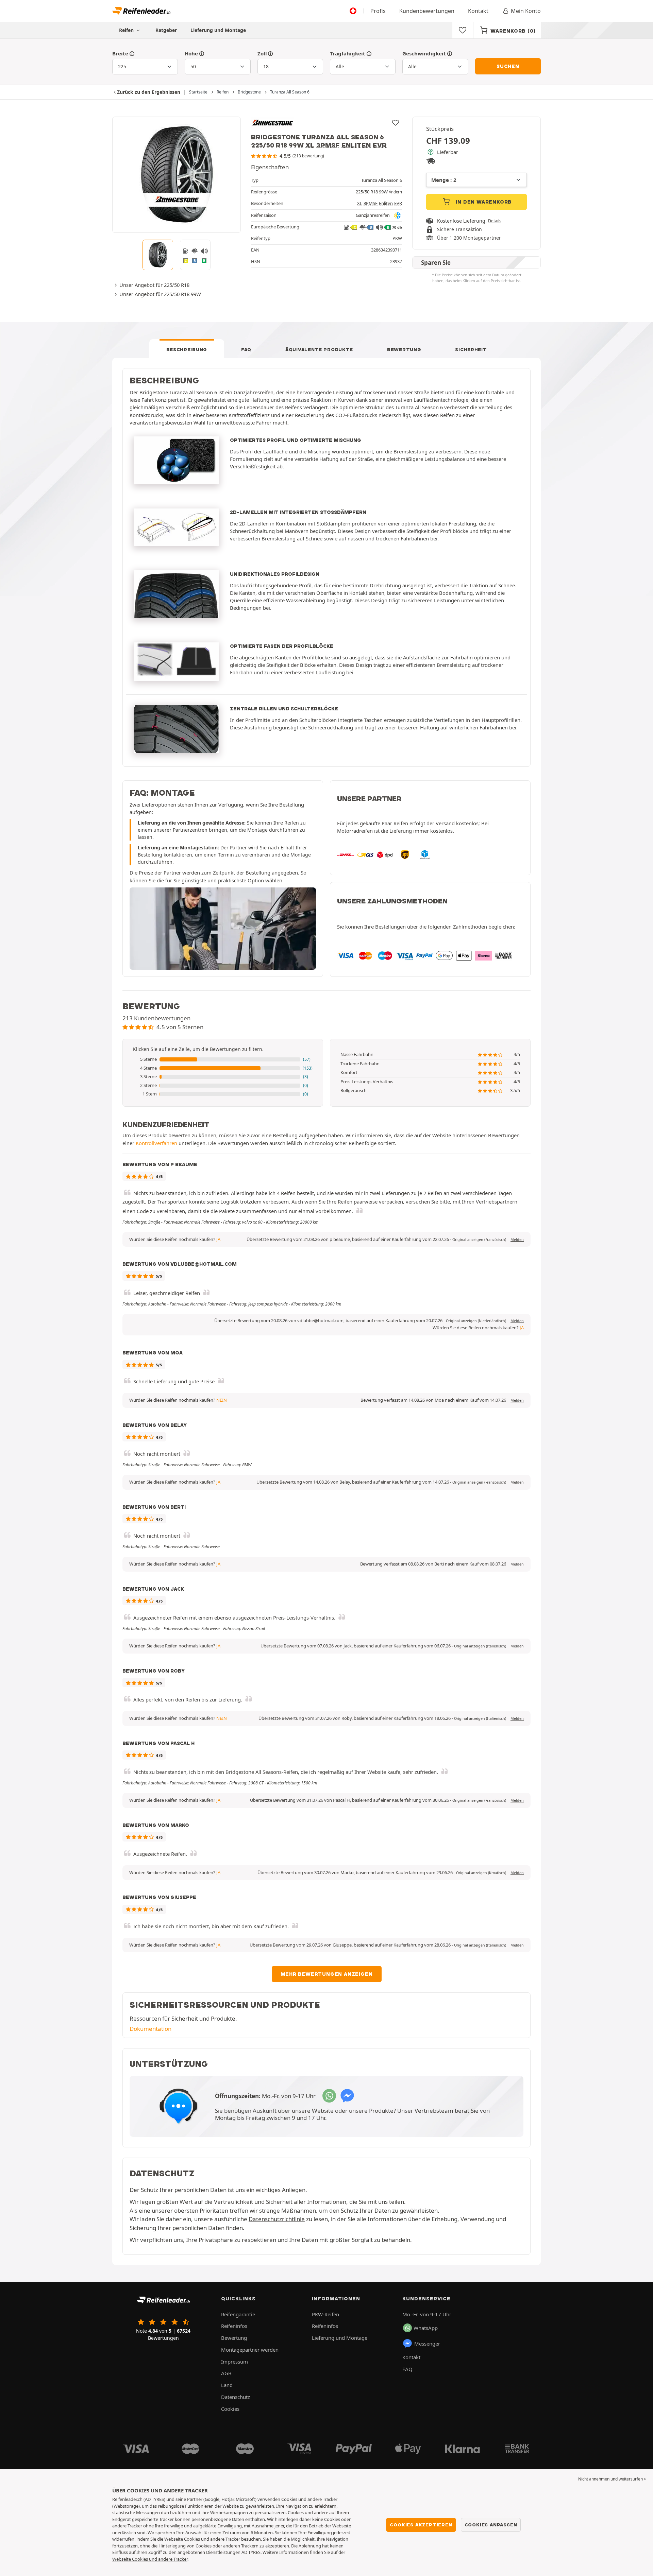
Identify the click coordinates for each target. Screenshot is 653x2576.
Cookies (230, 2409)
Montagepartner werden (250, 2350)
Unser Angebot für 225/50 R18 (154, 285)
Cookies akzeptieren (421, 2525)
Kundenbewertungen (427, 11)
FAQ (246, 349)
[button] (223, 1059)
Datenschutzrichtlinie (277, 2219)
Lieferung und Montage (218, 30)
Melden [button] (517, 1240)
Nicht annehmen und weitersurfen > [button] (612, 2479)
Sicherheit (471, 349)
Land (227, 2385)
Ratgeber (166, 30)
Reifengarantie (238, 2314)
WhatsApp (426, 2328)
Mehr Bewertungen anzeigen (327, 1974)
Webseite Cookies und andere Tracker (150, 2559)
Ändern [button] (395, 192)
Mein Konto (526, 11)
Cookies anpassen (491, 2525)
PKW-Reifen (325, 2314)
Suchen (508, 66)
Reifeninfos (234, 2326)
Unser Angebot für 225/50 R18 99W (160, 294)
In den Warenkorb (483, 202)
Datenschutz (236, 2397)
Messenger (427, 2344)
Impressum (235, 2362)
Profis (378, 11)
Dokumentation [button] (150, 2029)
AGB (226, 2373)
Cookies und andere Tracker (212, 2539)
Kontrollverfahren (156, 1143)
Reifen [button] (127, 30)
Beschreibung (187, 349)
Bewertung (404, 349)
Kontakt (478, 11)
